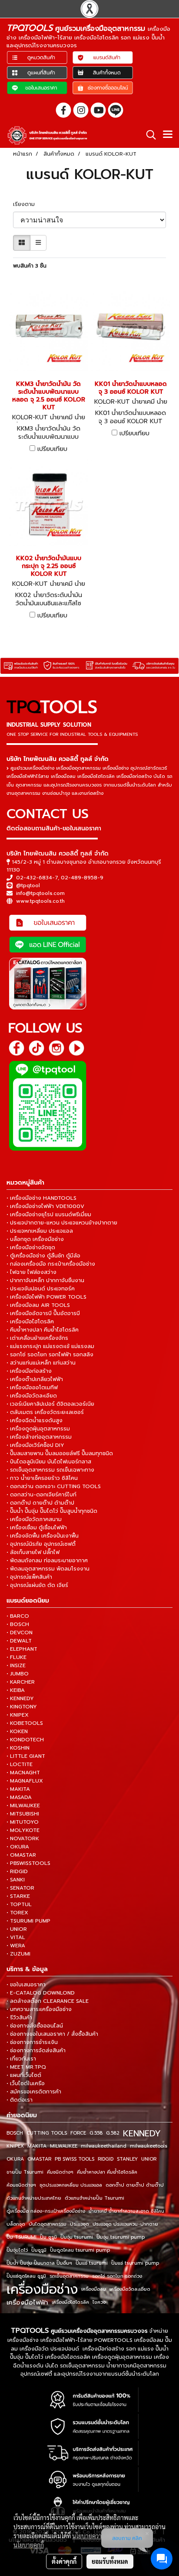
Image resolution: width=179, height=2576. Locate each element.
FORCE (78, 2133)
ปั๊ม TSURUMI (22, 2237)
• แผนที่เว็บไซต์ (24, 2075)
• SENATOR (20, 1888)
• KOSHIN (18, 1748)
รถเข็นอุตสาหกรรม (69, 2276)
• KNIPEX (18, 1715)
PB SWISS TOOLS (75, 2159)
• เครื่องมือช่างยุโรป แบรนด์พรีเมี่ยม (49, 1215)
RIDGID (106, 2159)
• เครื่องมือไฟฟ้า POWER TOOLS (46, 1297)
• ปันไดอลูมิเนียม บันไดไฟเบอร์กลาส (49, 1462)
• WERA (16, 1946)
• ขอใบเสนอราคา (26, 1985)
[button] (148, 135)
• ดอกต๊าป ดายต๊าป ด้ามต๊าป (40, 1503)
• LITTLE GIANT (26, 1756)
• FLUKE (17, 1657)
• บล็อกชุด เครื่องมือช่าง (35, 1239)
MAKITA (37, 2146)
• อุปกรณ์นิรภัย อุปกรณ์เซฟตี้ (41, 1544)
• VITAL (16, 1937)
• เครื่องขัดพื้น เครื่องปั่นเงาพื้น (43, 1536)
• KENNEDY (20, 1698)
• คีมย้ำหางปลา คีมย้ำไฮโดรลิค (43, 1330)
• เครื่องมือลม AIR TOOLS (38, 1305)
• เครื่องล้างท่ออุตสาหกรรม (39, 1437)
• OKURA (18, 1847)
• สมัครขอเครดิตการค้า (34, 2092)
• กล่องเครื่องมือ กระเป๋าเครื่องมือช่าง (51, 1264)
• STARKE (18, 1896)
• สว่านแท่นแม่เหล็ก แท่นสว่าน (41, 1363)
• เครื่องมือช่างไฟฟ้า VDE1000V (45, 1206)
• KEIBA (16, 1690)
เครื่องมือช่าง (42, 2289)
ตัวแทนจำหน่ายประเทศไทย (34, 2198)
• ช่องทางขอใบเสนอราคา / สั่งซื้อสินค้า (52, 2034)
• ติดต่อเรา (20, 2100)
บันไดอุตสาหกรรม (48, 2224)
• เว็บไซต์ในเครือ (26, 2083)
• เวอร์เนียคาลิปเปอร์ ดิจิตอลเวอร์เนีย (50, 1404)
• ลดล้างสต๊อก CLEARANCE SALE (48, 2001)
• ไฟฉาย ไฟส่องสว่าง (31, 1272)
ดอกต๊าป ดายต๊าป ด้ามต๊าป (135, 2185)
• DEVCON (20, 1632)
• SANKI (16, 1880)
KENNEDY (142, 2133)
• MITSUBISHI (23, 1814)
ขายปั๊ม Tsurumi (25, 2172)
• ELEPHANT (22, 1649)
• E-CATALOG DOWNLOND (41, 1993)
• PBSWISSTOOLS (28, 1863)
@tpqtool (28, 885)
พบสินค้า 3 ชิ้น (30, 266)
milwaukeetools (149, 2146)
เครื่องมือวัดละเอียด (130, 2289)
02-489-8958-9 (82, 878)
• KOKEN (17, 1731)
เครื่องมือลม (94, 2289)
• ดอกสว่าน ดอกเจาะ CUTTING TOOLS (54, 1486)
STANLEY (127, 2159)
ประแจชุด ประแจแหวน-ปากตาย (125, 2224)
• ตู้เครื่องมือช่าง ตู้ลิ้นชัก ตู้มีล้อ (43, 1256)
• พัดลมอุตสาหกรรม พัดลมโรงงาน (48, 1569)
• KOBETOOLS (25, 1723)
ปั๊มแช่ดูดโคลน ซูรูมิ (26, 2276)
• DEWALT (19, 1641)
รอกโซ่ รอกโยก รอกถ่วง (117, 2276)
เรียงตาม (27, 204)
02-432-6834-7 (37, 878)
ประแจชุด (80, 2224)
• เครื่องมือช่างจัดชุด (31, 1247)
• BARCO (18, 1616)
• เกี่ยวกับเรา (21, 2059)
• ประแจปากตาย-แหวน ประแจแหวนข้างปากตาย (62, 1223)
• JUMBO (18, 1674)
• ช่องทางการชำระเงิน (32, 2042)
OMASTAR (39, 2159)
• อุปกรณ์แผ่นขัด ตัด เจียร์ (37, 1585)
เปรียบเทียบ (52, 449)
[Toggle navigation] (168, 135)
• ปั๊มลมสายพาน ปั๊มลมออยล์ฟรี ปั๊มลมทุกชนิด (60, 1453)
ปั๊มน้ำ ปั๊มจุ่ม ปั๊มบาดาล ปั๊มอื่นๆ (39, 2263)
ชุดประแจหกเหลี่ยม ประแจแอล (71, 2185)
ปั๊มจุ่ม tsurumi (77, 2237)
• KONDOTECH (25, 1740)
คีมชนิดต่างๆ (60, 2172)
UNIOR (149, 2159)
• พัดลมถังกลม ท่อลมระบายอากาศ (47, 1561)
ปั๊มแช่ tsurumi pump (135, 2263)
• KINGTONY (22, 1707)
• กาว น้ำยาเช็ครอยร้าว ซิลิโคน (42, 1478)
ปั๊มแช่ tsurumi (92, 2263)
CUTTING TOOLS (47, 2133)
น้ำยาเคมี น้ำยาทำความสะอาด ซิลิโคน (126, 2211)
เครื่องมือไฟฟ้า (27, 2302)
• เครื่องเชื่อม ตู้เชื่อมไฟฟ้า (37, 1528)
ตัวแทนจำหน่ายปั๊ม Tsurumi (94, 2198)
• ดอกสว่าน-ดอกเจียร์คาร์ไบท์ (41, 1495)
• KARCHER (21, 1682)
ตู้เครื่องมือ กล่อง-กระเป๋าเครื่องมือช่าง (46, 2211)
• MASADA (19, 1797)
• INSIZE (16, 1665)
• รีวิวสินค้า (19, 2018)
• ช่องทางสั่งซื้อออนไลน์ (35, 2026)
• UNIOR (17, 1929)
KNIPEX (15, 2146)
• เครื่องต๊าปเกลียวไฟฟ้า (35, 1379)
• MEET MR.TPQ (26, 2067)
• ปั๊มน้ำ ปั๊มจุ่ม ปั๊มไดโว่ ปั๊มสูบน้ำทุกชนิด (52, 1511)
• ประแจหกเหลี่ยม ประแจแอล (40, 1231)
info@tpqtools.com (40, 893)
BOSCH (15, 2133)
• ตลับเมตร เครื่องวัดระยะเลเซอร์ (45, 1412)
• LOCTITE (20, 1764)
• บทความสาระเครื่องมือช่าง (39, 2009)
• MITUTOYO (23, 1822)
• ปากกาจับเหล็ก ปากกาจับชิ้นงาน (45, 1280)
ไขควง (99, 2302)
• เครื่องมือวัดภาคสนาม (34, 1519)
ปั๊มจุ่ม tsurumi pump (121, 2237)
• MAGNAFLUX (25, 1781)
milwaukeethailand (104, 2146)
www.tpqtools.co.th (40, 901)
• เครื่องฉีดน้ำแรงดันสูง (35, 1420)
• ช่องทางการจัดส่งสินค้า (36, 2050)
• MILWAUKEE (23, 1805)
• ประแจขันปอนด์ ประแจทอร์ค (41, 1289)
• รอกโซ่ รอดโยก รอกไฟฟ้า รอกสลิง (50, 1355)
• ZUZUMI (18, 1954)
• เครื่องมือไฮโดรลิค (30, 1322)
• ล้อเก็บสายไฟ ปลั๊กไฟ (33, 1552)
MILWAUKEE (64, 2146)
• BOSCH (18, 1624)
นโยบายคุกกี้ (29, 2545)
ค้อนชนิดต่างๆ (21, 2185)
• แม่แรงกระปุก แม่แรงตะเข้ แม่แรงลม (50, 1346)
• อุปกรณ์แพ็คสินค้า (29, 1577)
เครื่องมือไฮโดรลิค (70, 2302)
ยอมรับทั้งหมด (110, 2561)
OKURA (15, 2159)
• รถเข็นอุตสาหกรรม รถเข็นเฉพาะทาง (50, 1470)
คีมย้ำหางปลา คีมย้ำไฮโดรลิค (107, 2172)
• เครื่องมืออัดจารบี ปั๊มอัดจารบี (43, 1313)
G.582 (113, 2133)
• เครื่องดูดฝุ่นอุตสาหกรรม (38, 1429)
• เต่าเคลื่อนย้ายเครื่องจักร (37, 1338)
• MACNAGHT (23, 1773)
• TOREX (17, 1913)
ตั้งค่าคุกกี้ (64, 2561)
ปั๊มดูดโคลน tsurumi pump (80, 2250)
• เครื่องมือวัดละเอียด (32, 1396)
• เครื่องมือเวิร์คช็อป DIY (35, 1445)
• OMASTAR (21, 1855)
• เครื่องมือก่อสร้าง (29, 1371)
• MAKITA (18, 1789)
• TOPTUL (19, 1904)
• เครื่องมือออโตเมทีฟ (32, 1388)
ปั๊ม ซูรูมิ (48, 2237)
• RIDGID (17, 1871)
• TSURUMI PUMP (28, 1921)
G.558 (96, 2133)
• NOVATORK (23, 1838)
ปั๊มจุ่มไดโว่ (17, 2250)
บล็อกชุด (16, 2224)
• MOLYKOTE (23, 1830)
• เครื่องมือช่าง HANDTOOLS (41, 1198)
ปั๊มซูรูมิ (39, 2250)
